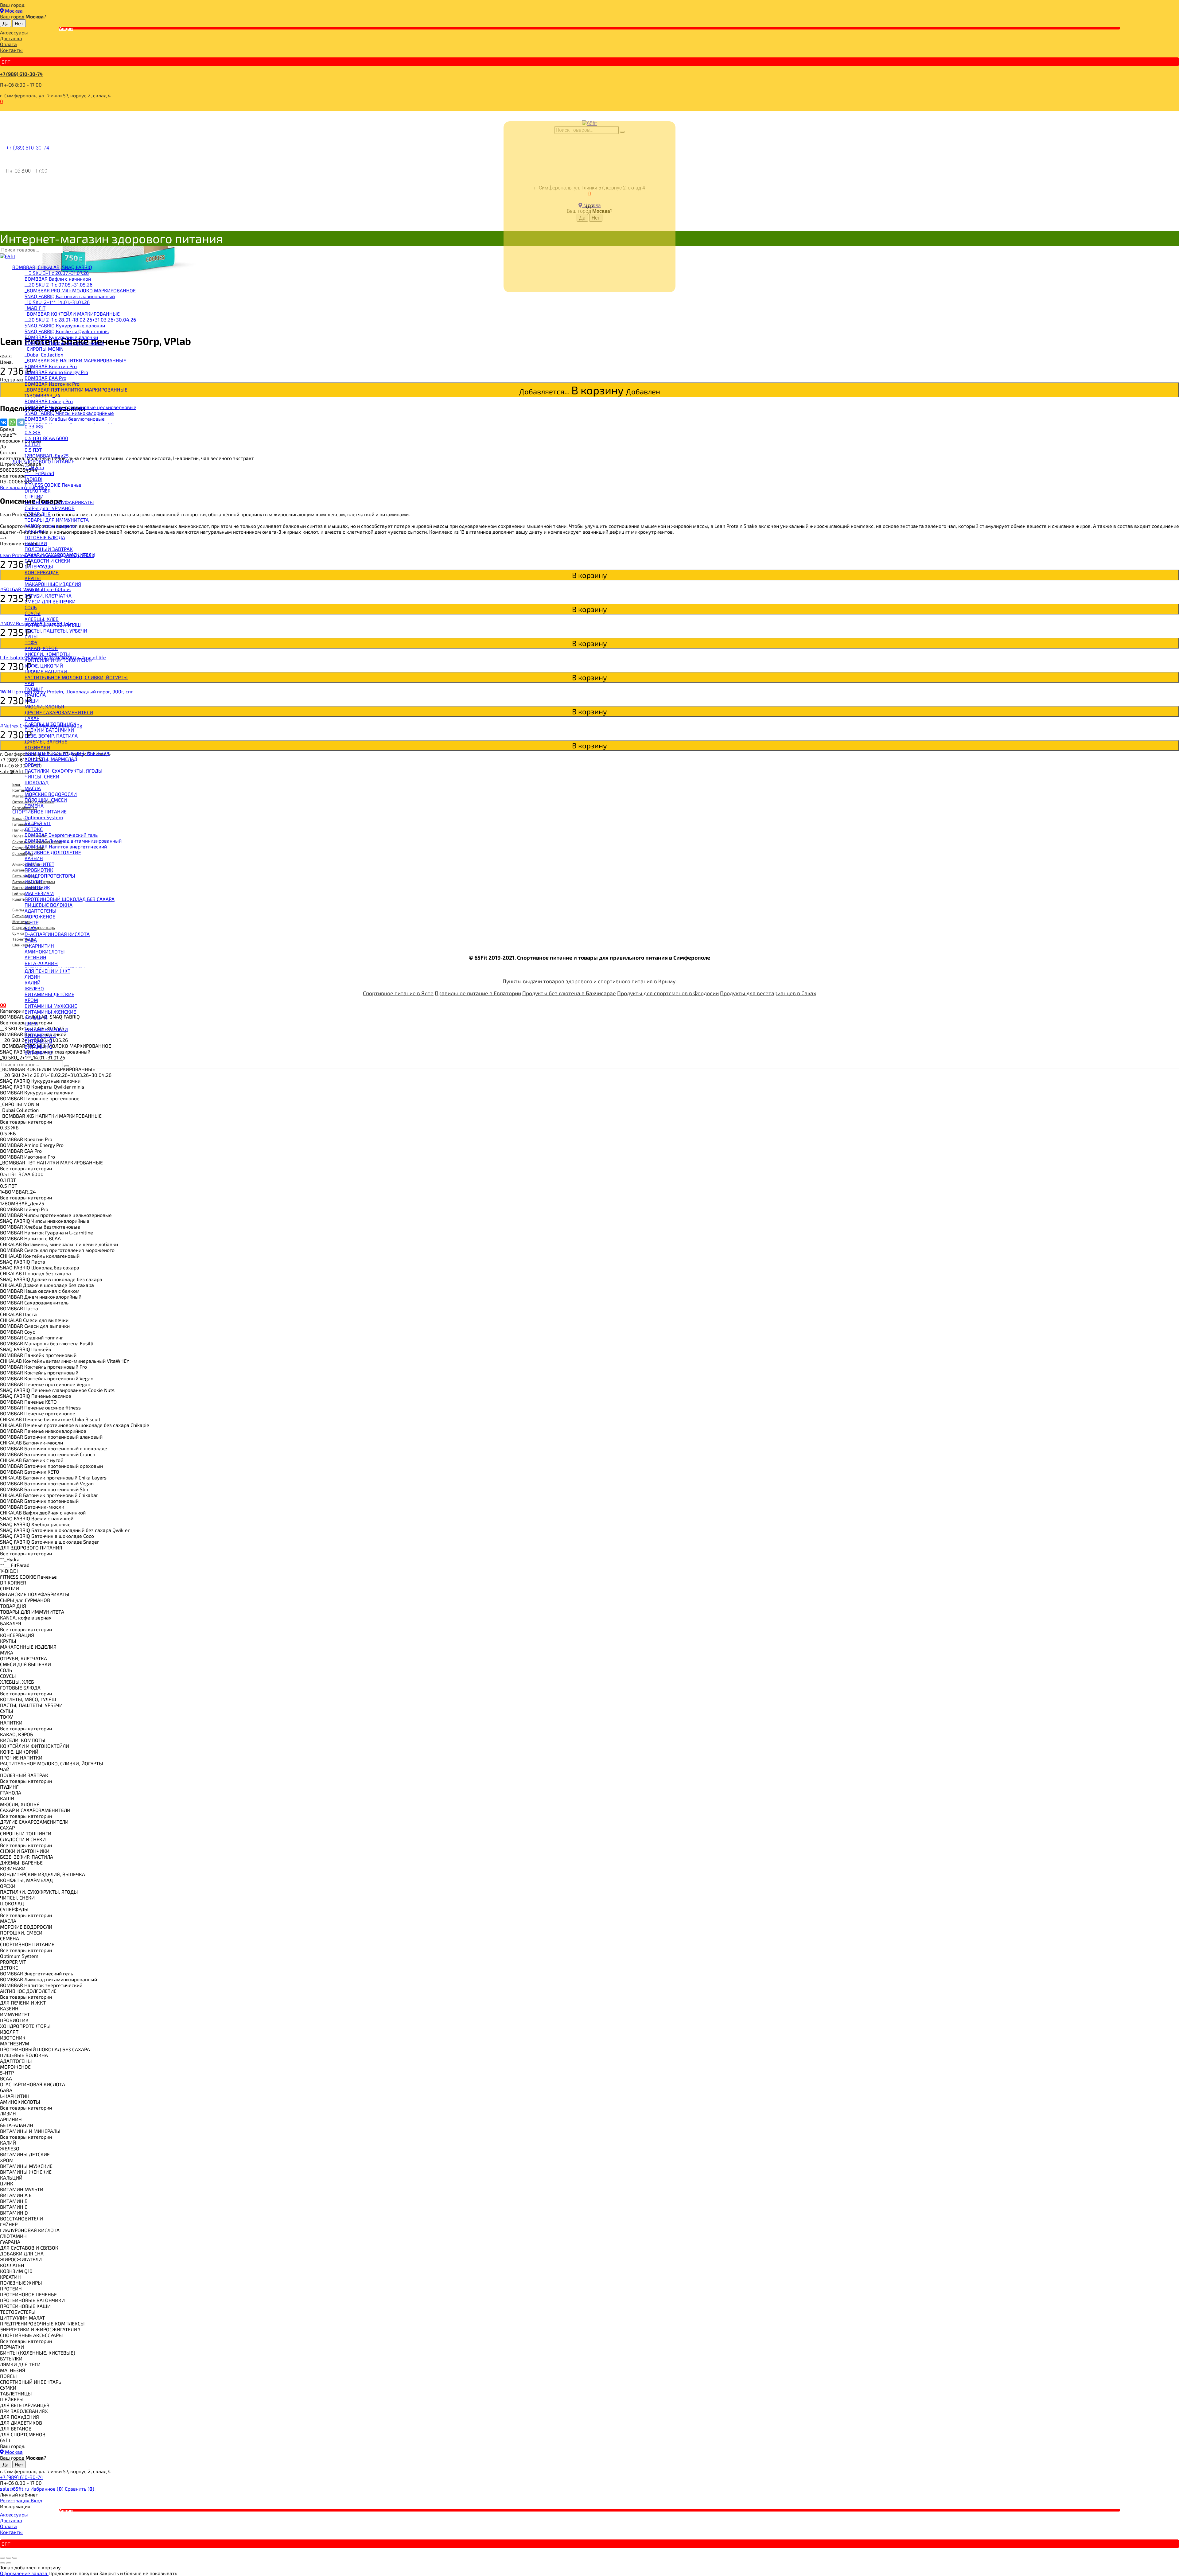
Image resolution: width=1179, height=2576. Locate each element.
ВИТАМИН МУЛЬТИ (46, 1029)
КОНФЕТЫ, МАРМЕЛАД (51, 759)
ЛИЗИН (33, 977)
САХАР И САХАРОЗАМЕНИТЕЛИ (60, 555)
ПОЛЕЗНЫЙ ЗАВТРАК (49, 549)
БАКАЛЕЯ (35, 531)
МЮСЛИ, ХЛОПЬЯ (44, 706)
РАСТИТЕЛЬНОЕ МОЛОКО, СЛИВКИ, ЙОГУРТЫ (76, 677)
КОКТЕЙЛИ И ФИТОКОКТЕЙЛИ (59, 660)
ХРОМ (31, 1000)
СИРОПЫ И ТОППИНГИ (50, 724)
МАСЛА (33, 788)
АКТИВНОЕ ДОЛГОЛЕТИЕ (53, 852)
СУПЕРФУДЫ (39, 566)
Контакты (11, 50)
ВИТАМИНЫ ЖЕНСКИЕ (50, 1012)
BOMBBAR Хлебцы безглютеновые (65, 419)
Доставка (11, 38)
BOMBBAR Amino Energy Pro (56, 372)
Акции (66, 28)
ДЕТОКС (34, 829)
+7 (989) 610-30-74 (21, 74)
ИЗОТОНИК (37, 887)
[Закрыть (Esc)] (2, 2558)
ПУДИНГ (34, 689)
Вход (36, 2500)
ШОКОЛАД (37, 782)
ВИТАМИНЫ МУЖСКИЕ (51, 1006)
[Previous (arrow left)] (2, 2563)
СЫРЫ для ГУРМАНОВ (50, 508)
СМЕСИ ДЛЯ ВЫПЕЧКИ (50, 601)
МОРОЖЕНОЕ (40, 916)
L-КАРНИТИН (39, 946)
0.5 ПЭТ (33, 450)
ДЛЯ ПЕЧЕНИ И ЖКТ (47, 971)
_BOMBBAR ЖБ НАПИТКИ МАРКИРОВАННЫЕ (75, 360)
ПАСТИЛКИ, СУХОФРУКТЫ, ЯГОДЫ (64, 771)
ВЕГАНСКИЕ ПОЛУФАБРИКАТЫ (59, 502)
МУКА (31, 590)
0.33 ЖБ (34, 426)
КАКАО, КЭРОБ (41, 648)
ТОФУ (31, 642)
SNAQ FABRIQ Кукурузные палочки (65, 325)
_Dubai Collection (44, 355)
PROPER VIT (38, 823)
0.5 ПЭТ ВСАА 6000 (46, 438)
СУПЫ (31, 636)
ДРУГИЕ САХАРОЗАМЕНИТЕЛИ (59, 712)
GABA (31, 940)
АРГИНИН (35, 957)
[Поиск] (67, 251)
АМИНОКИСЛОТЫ (45, 951)
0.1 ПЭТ (33, 444)
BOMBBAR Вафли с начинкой (58, 279)
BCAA (31, 928)
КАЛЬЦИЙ (36, 1017)
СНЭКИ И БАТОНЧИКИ (49, 730)
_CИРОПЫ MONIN (44, 349)
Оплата (8, 44)
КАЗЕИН (34, 858)
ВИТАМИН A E (40, 1035)
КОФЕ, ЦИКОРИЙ (44, 666)
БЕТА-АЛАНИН (41, 963)
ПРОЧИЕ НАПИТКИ (46, 671)
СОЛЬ (31, 607)
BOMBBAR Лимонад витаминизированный (73, 841)
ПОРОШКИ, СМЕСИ (46, 800)
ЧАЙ (29, 683)
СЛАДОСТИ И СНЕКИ (47, 561)
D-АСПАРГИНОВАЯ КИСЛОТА (57, 934)
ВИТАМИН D (39, 1052)
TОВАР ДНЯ (38, 514)
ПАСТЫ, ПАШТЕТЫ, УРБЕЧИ (56, 631)
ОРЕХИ (32, 765)
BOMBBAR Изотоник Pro (52, 384)
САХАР (32, 718)
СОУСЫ (33, 613)
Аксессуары (14, 32)
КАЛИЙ (33, 982)
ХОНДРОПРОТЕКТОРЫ (50, 876)
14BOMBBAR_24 (43, 395)
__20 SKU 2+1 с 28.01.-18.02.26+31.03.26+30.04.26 (80, 320)
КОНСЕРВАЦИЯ (42, 572)
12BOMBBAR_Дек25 (47, 456)
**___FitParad (39, 473)
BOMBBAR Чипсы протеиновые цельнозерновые (80, 407)
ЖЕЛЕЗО (34, 988)
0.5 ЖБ (33, 432)
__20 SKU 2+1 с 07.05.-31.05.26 (58, 284)
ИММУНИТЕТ (39, 864)
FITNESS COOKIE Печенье (53, 485)
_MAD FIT (35, 308)
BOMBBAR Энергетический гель (61, 835)
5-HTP (31, 922)
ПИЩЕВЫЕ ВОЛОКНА (49, 905)
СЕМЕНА (34, 806)
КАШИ (32, 701)
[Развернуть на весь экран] (9, 2558)
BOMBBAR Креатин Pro (51, 366)
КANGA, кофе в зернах (50, 526)
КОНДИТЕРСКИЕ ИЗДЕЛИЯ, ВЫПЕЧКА (67, 753)
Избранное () (48, 2489)
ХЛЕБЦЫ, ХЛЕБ (42, 619)
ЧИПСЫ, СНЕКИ (42, 776)
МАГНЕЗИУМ (39, 893)
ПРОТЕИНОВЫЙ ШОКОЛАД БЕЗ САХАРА (70, 899)
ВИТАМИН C (38, 1047)
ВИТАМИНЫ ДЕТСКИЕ (49, 994)
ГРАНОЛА (35, 695)
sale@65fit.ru (15, 2489)
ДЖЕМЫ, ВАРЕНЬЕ (46, 741)
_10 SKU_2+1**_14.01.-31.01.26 (57, 302)
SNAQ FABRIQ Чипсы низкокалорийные (69, 413)
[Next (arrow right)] (9, 2563)
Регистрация (15, 2500)
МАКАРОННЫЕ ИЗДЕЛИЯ (53, 584)
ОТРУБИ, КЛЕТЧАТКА (48, 596)
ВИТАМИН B (38, 1041)
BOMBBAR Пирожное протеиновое (64, 343)
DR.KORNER (38, 491)
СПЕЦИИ (34, 496)
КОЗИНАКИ (37, 747)
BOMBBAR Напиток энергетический (66, 846)
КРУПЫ (33, 578)
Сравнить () (80, 2489)
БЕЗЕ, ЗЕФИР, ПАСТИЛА (51, 736)
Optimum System (44, 817)
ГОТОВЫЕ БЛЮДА (45, 537)
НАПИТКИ (36, 543)
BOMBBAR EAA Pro (45, 378)
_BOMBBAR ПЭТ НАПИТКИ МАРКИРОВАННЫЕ (76, 390)
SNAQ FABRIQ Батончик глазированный (70, 296)
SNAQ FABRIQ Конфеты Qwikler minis (67, 331)
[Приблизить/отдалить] (15, 2558)
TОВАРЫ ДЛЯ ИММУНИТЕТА (57, 520)
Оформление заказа (24, 2573)
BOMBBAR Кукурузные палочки (61, 337)
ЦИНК (31, 1023)
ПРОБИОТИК (39, 870)
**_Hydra (34, 467)
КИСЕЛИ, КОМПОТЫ (47, 654)
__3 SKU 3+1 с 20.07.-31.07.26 (57, 273)
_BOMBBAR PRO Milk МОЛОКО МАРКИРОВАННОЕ (80, 290)
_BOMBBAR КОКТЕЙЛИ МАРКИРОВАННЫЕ (72, 314)
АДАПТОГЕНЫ (41, 911)
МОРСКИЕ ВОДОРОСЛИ (51, 794)
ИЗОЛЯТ (34, 881)
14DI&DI (33, 479)
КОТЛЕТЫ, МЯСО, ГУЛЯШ (53, 625)
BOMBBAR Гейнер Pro (49, 401)
